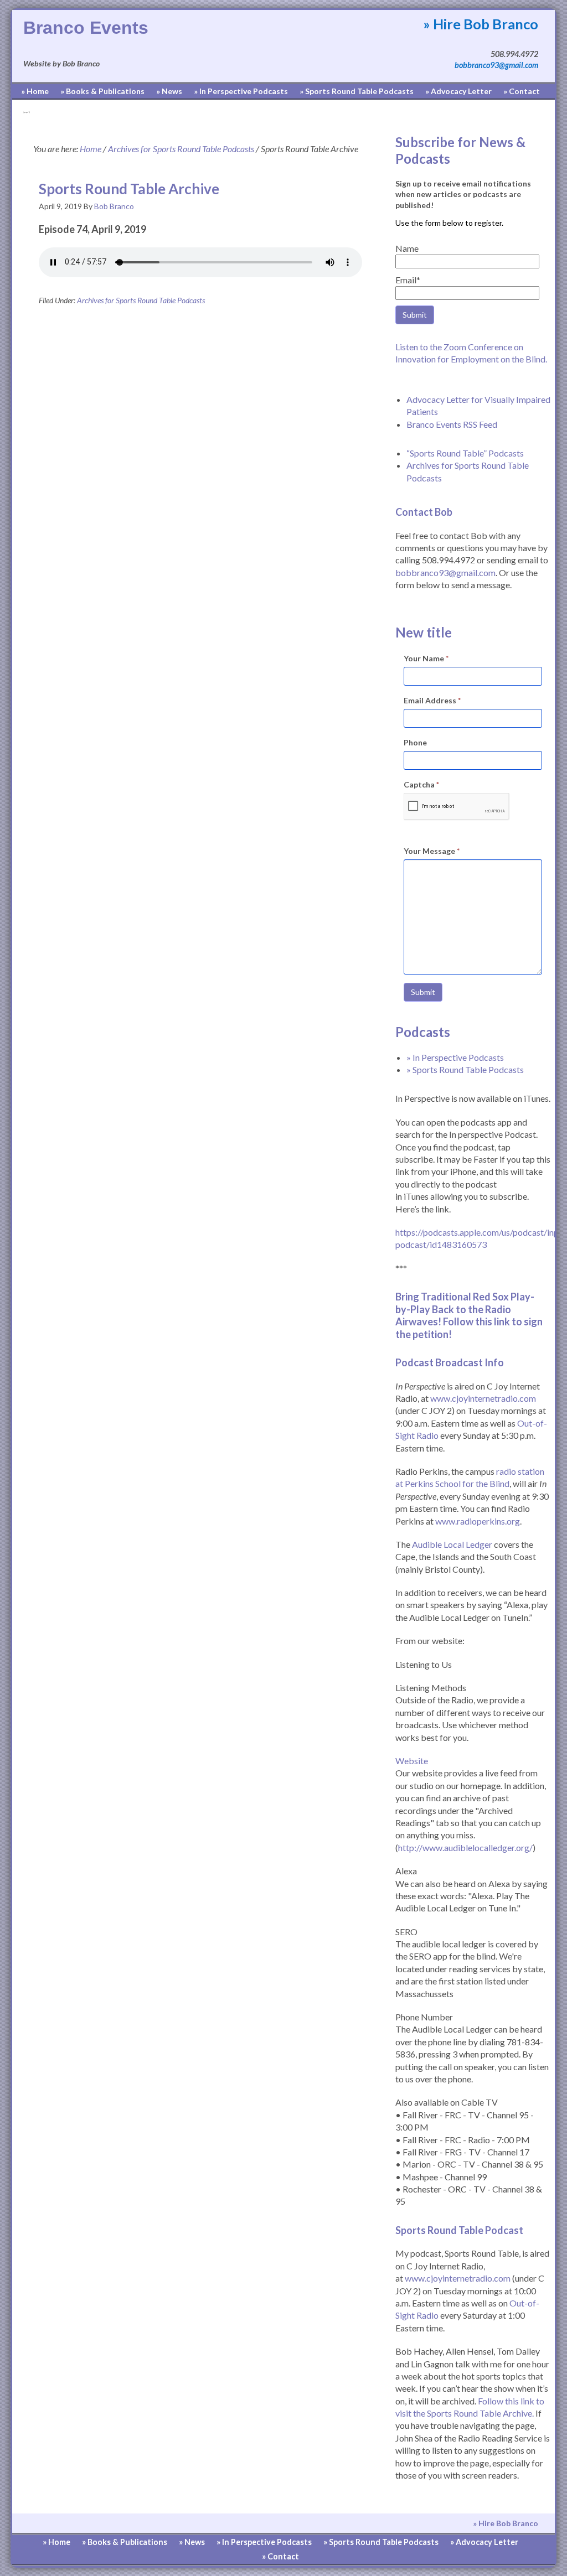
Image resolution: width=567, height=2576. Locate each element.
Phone (415, 742)
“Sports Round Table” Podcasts (465, 453)
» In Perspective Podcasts (455, 1057)
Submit (423, 992)
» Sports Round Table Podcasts (465, 1069)
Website (412, 1761)
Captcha (421, 784)
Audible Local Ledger (452, 1544)
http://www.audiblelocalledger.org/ (465, 1847)
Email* (408, 280)
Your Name (426, 658)
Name (407, 248)
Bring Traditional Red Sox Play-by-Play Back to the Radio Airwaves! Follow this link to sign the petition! (469, 1315)
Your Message (432, 851)
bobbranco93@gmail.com (496, 65)
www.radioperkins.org (478, 1521)
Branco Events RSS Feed (452, 424)
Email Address (432, 700)
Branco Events (86, 28)
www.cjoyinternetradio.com (483, 1398)
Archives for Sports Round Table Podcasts (141, 300)
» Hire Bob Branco (481, 24)
